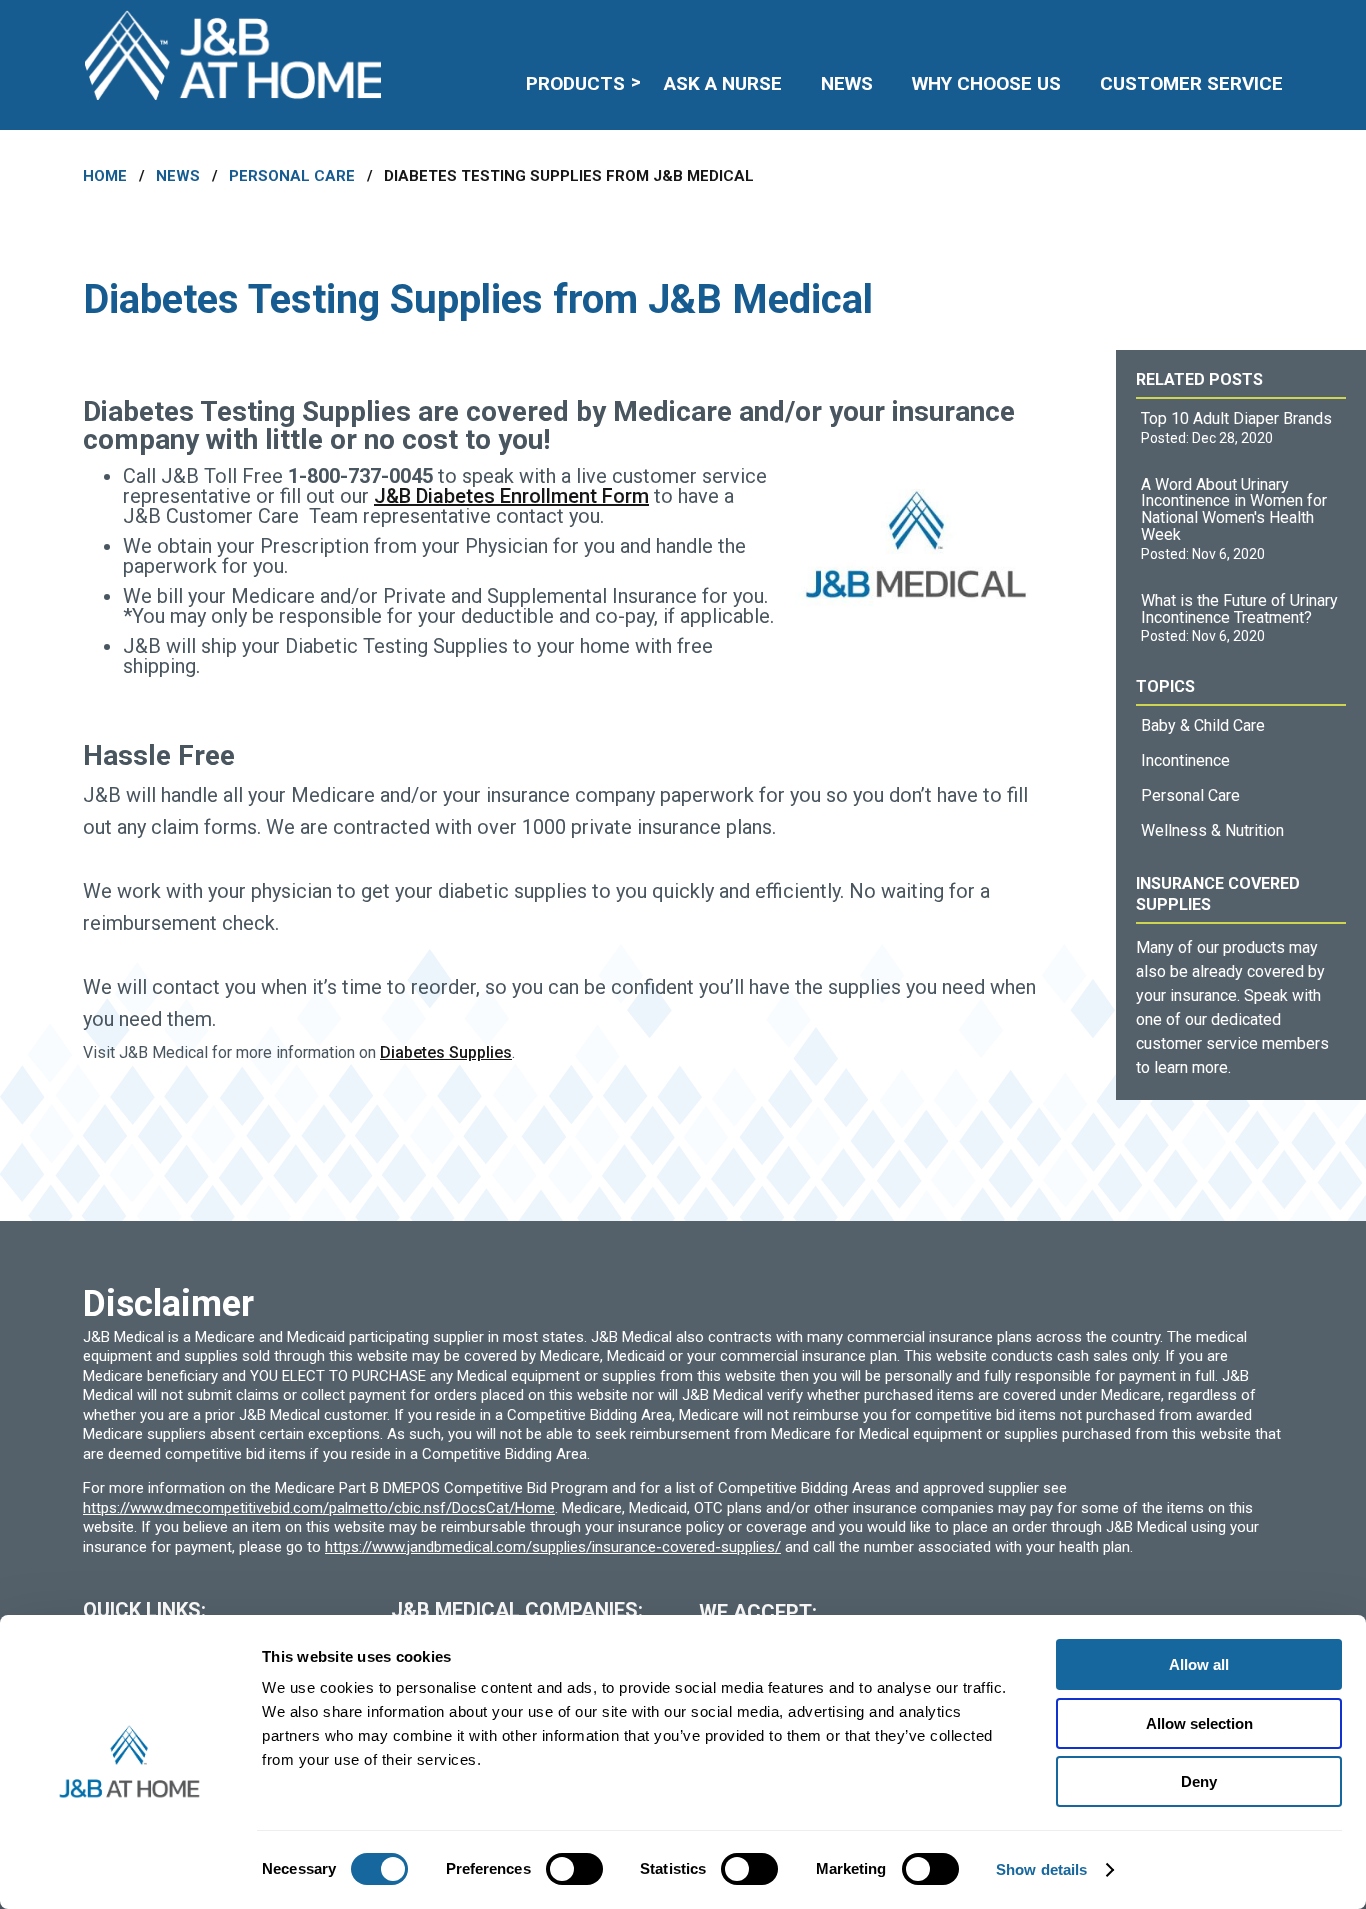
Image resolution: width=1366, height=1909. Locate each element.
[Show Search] (1270, 25)
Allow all (1199, 1664)
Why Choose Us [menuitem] (986, 83)
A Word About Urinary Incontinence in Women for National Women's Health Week (1234, 509)
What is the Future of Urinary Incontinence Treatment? (1239, 609)
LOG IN (1137, 25)
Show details (1041, 1869)
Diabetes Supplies (446, 1052)
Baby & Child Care (1203, 725)
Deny (1199, 1781)
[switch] (574, 1869)
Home (105, 176)
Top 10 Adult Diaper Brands (1236, 418)
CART (1220, 25)
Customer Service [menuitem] (1191, 83)
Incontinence (1185, 760)
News (178, 176)
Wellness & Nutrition (1212, 830)
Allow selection (1199, 1723)
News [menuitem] (847, 83)
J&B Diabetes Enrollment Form (511, 496)
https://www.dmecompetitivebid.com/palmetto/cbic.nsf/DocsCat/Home (319, 1508)
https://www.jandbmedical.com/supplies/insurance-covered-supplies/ (553, 1547)
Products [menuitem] (575, 83)
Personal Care (292, 176)
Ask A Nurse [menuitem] (723, 83)
